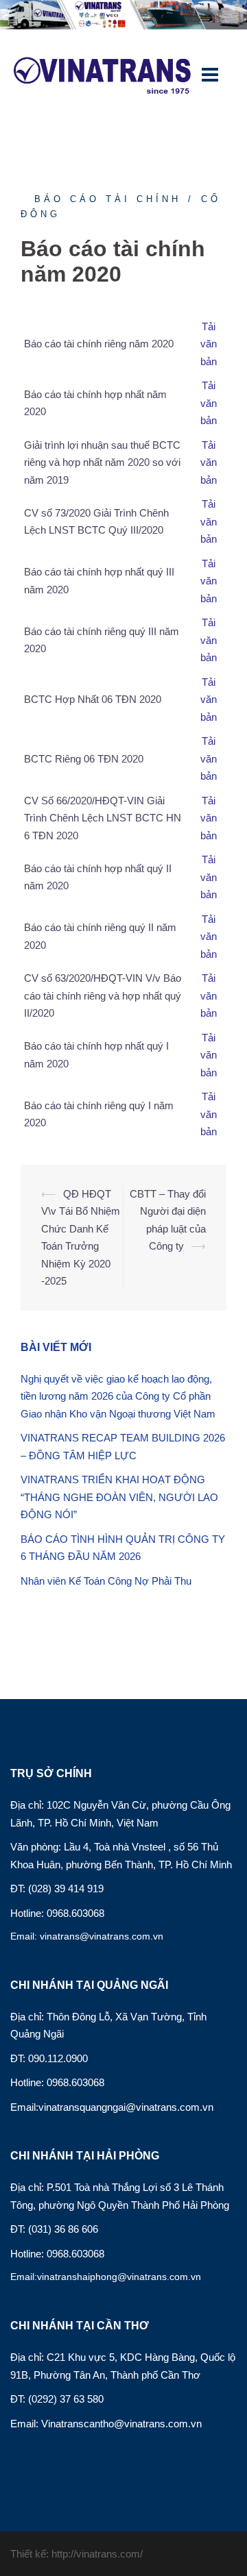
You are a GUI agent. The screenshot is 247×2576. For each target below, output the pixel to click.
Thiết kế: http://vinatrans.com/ (77, 2554)
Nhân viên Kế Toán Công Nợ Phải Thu (106, 1581)
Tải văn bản (209, 818)
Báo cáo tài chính (108, 199)
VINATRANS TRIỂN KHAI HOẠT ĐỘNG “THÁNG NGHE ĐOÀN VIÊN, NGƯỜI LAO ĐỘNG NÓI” (119, 1497)
